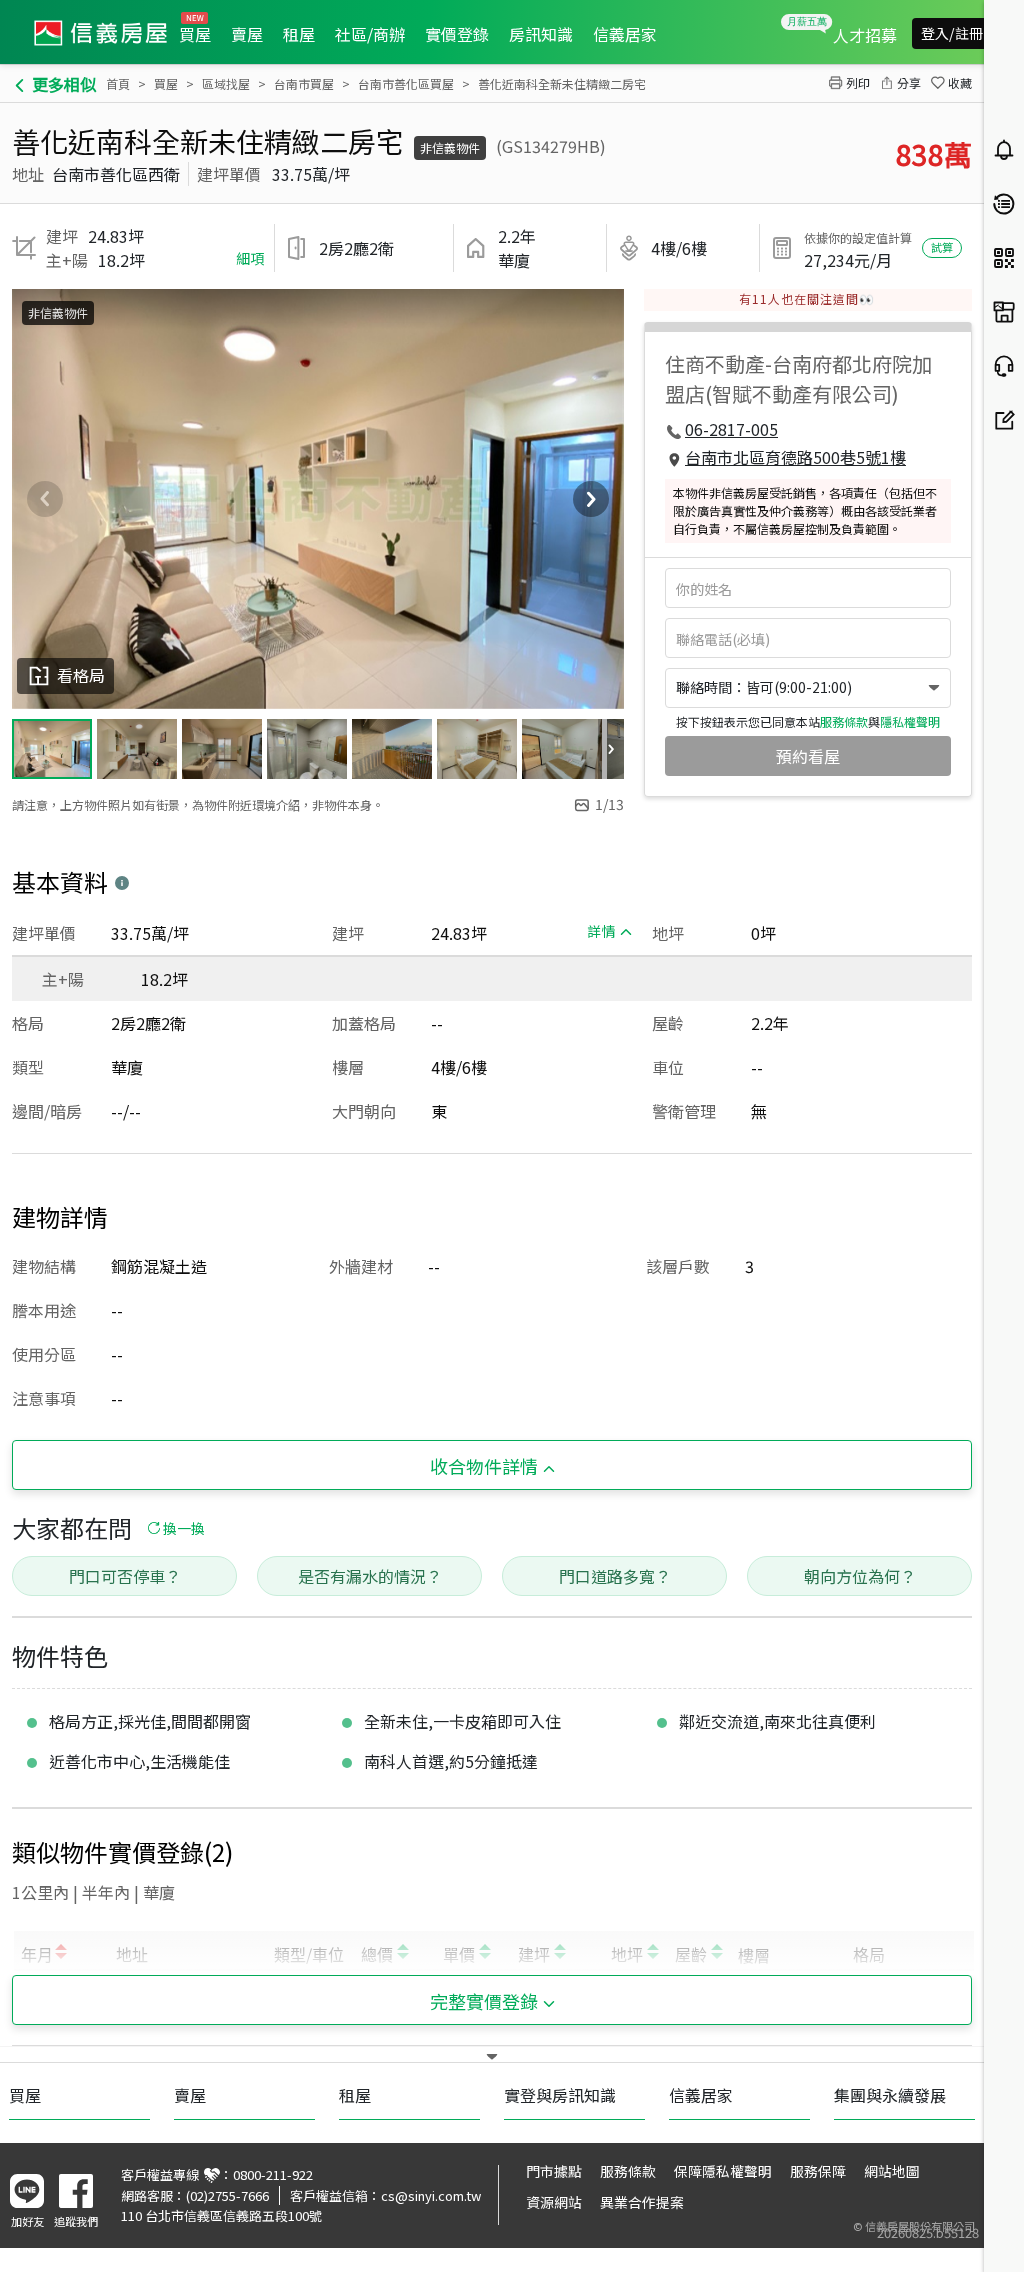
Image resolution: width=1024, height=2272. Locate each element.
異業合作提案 (642, 2202)
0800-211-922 (273, 2174)
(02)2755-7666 (227, 2195)
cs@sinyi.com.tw (431, 2195)
